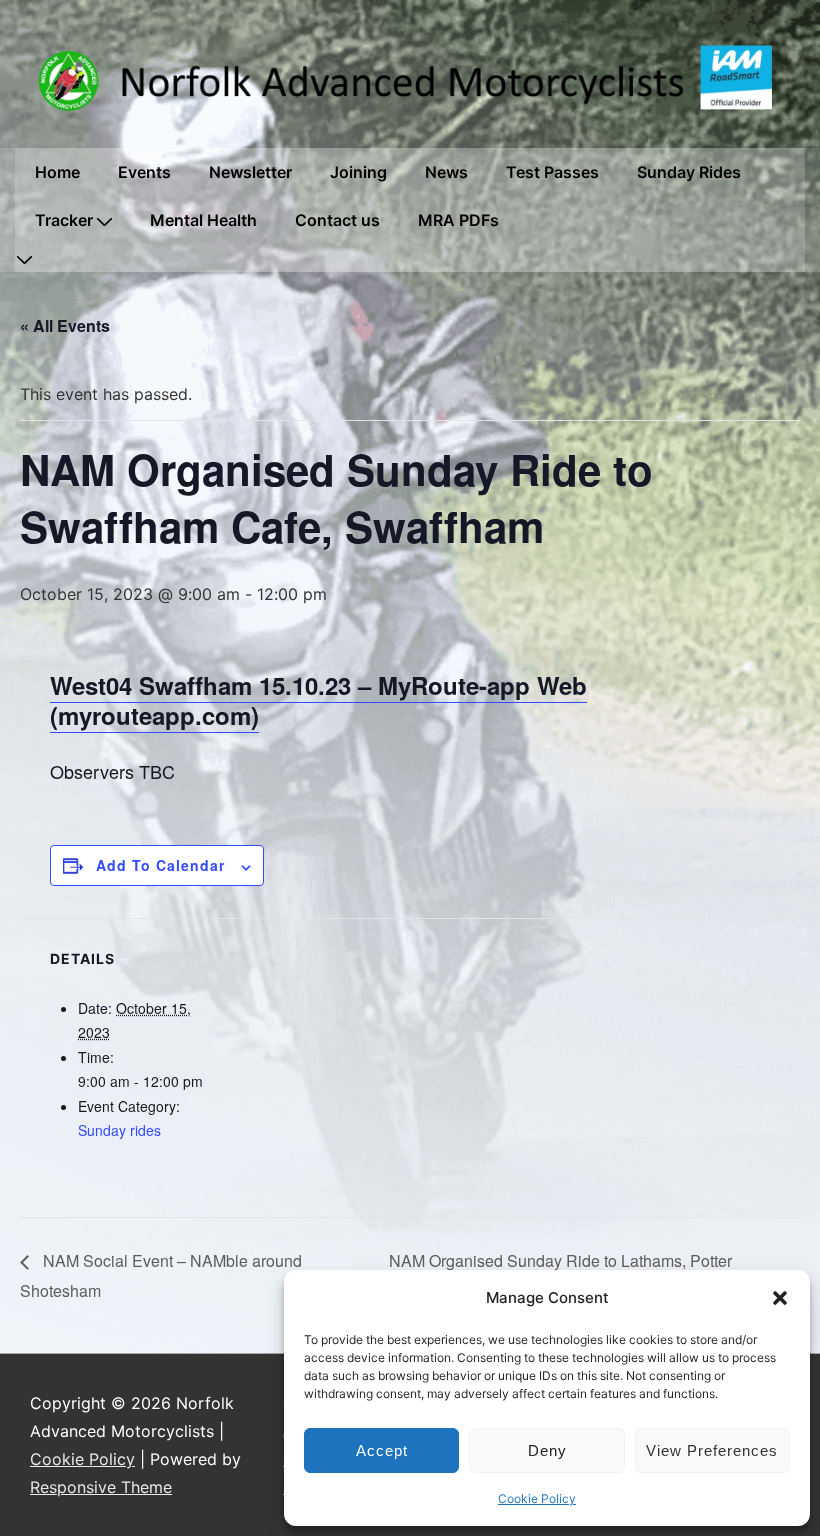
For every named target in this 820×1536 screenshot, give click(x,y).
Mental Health (203, 220)
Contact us (337, 220)
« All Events (65, 325)
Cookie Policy (537, 1498)
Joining (358, 172)
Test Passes (552, 172)
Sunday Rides (689, 172)
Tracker (64, 220)
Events (144, 172)
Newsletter (250, 172)
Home (57, 172)
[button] (780, 1298)
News (446, 172)
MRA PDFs (458, 220)
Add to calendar (160, 865)
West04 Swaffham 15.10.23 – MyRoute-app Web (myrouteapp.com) (318, 700)
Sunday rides (119, 1130)
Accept (382, 1450)
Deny (547, 1450)
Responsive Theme (101, 1487)
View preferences (712, 1450)
